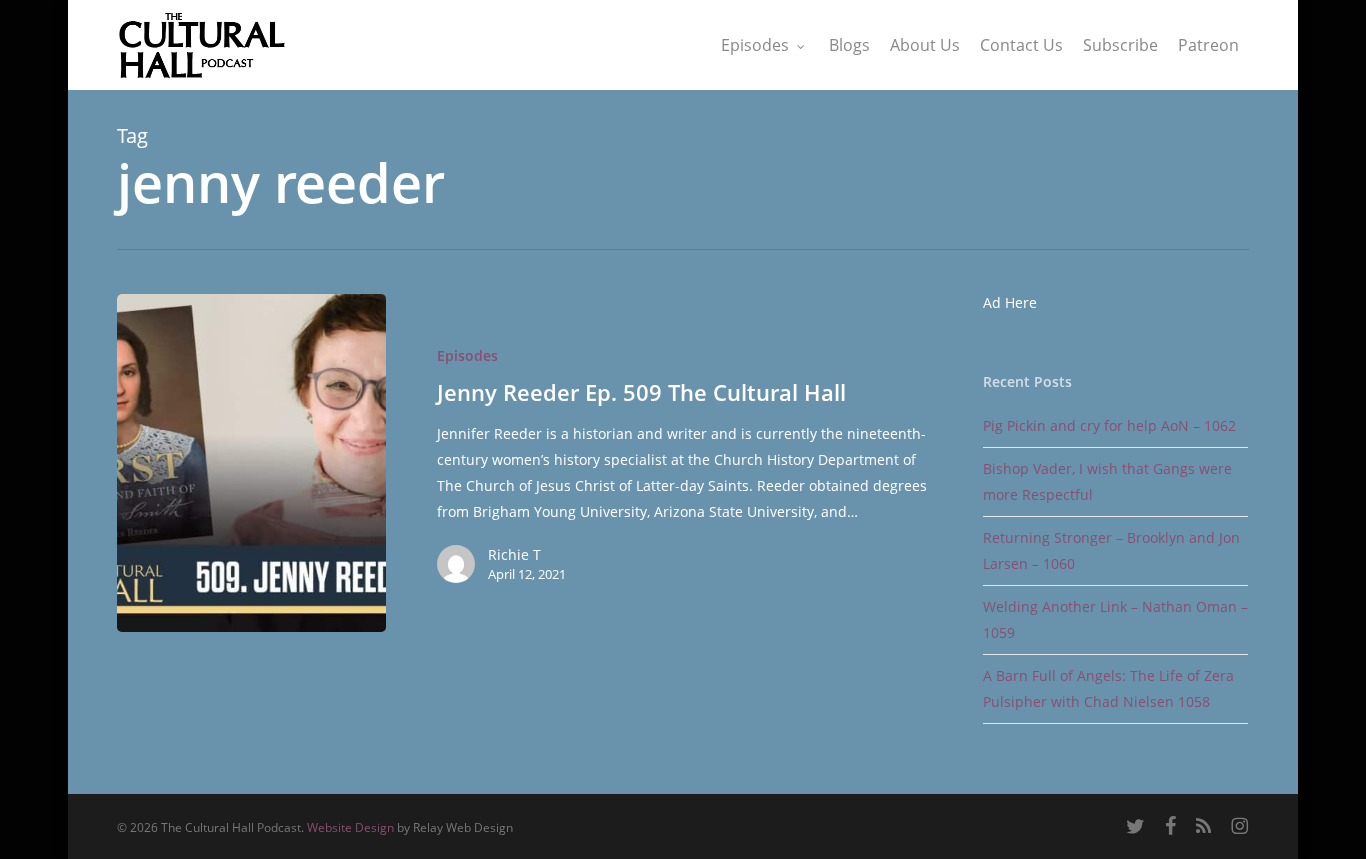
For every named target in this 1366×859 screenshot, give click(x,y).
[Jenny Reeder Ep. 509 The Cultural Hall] (251, 463)
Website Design (350, 827)
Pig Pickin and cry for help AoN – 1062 (1109, 425)
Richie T (514, 554)
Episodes (467, 355)
